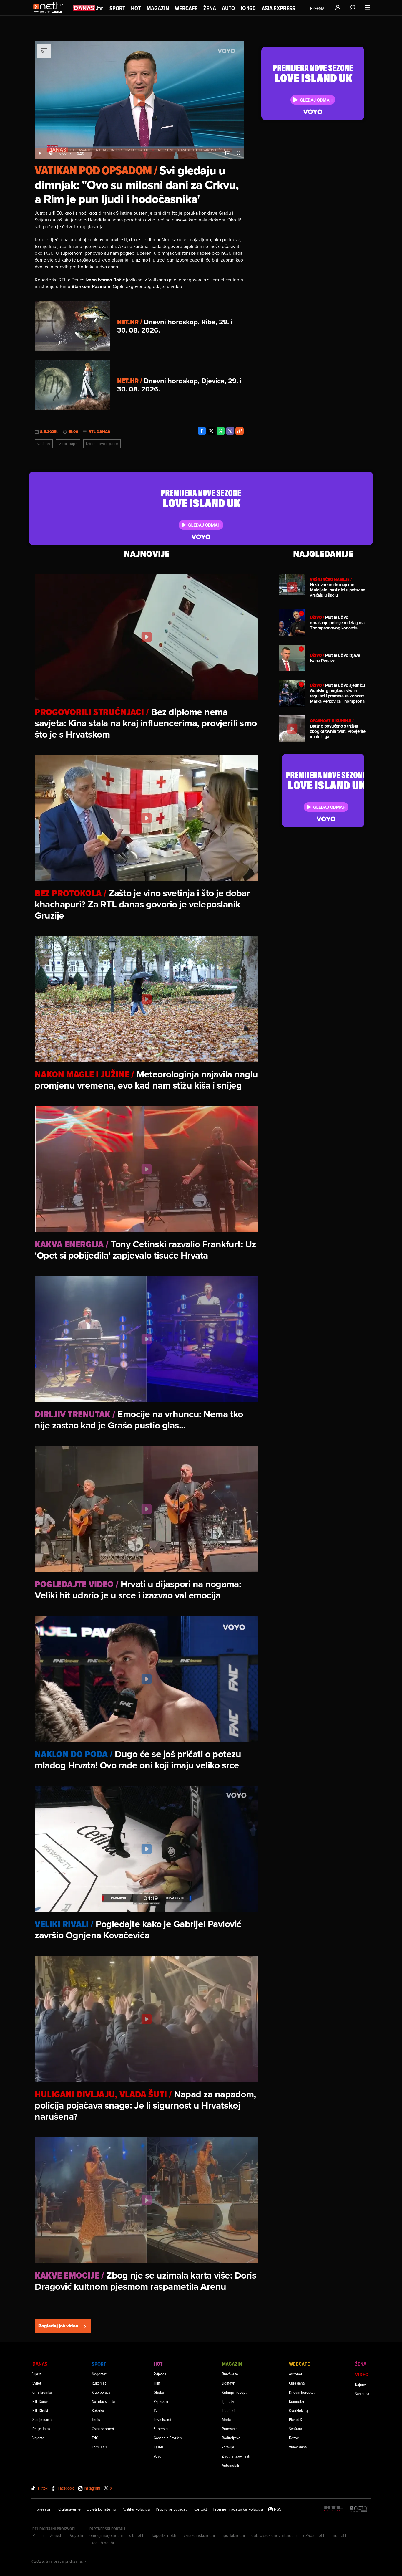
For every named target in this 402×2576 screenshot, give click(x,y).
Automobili (230, 2465)
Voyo (157, 2456)
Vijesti (37, 2374)
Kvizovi (294, 2438)
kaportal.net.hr (165, 2535)
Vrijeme (38, 2438)
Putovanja (230, 2429)
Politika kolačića (136, 2509)
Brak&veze (230, 2374)
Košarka (98, 2410)
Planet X (295, 2419)
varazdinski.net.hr (200, 2535)
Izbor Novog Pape (102, 444)
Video (362, 2374)
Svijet (37, 2383)
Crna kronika (42, 2392)
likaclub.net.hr (102, 2543)
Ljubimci (229, 2410)
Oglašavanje (69, 2509)
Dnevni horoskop (302, 2392)
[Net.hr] (359, 2509)
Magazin (158, 8)
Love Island (162, 2419)
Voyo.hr (77, 2535)
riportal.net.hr (233, 2535)
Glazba (159, 2392)
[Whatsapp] (221, 431)
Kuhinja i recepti (235, 2392)
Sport (117, 8)
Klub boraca (101, 2392)
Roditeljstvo (231, 2438)
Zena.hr (57, 2535)
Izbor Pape (68, 444)
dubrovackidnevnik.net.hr (274, 2535)
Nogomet (99, 2374)
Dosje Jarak (41, 2429)
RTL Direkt (40, 2410)
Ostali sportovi (103, 2429)
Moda (226, 2419)
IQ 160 (248, 8)
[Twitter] (211, 431)
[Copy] (240, 431)
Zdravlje (228, 2447)
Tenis (96, 2419)
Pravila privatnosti (172, 2509)
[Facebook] (202, 431)
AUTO (228, 8)
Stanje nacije (43, 2419)
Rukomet (99, 2383)
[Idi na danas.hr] (88, 8)
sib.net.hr (138, 2535)
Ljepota (228, 2401)
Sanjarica (362, 2394)
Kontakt (200, 2509)
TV (156, 2410)
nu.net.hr (341, 2535)
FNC (95, 2438)
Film (157, 2383)
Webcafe (186, 8)
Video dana (298, 2447)
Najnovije (362, 2384)
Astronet (296, 2374)
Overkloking (298, 2410)
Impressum (42, 2509)
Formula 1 (99, 2447)
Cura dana (297, 2383)
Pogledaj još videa (58, 2326)
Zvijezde (160, 2374)
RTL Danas (99, 432)
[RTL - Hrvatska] (334, 2509)
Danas (40, 2364)
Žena (210, 8)
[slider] (139, 147)
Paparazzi (161, 2401)
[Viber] (230, 431)
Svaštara (295, 2429)
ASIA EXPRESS (278, 8)
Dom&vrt (229, 2383)
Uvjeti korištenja (101, 2509)
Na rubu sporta (103, 2401)
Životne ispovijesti (236, 2456)
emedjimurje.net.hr (106, 2535)
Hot (136, 8)
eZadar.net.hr (315, 2535)
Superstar (161, 2429)
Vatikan (44, 444)
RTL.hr (38, 2535)
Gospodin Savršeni (168, 2438)
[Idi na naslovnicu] (50, 14)
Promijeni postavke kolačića (238, 2509)
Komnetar (297, 2401)
